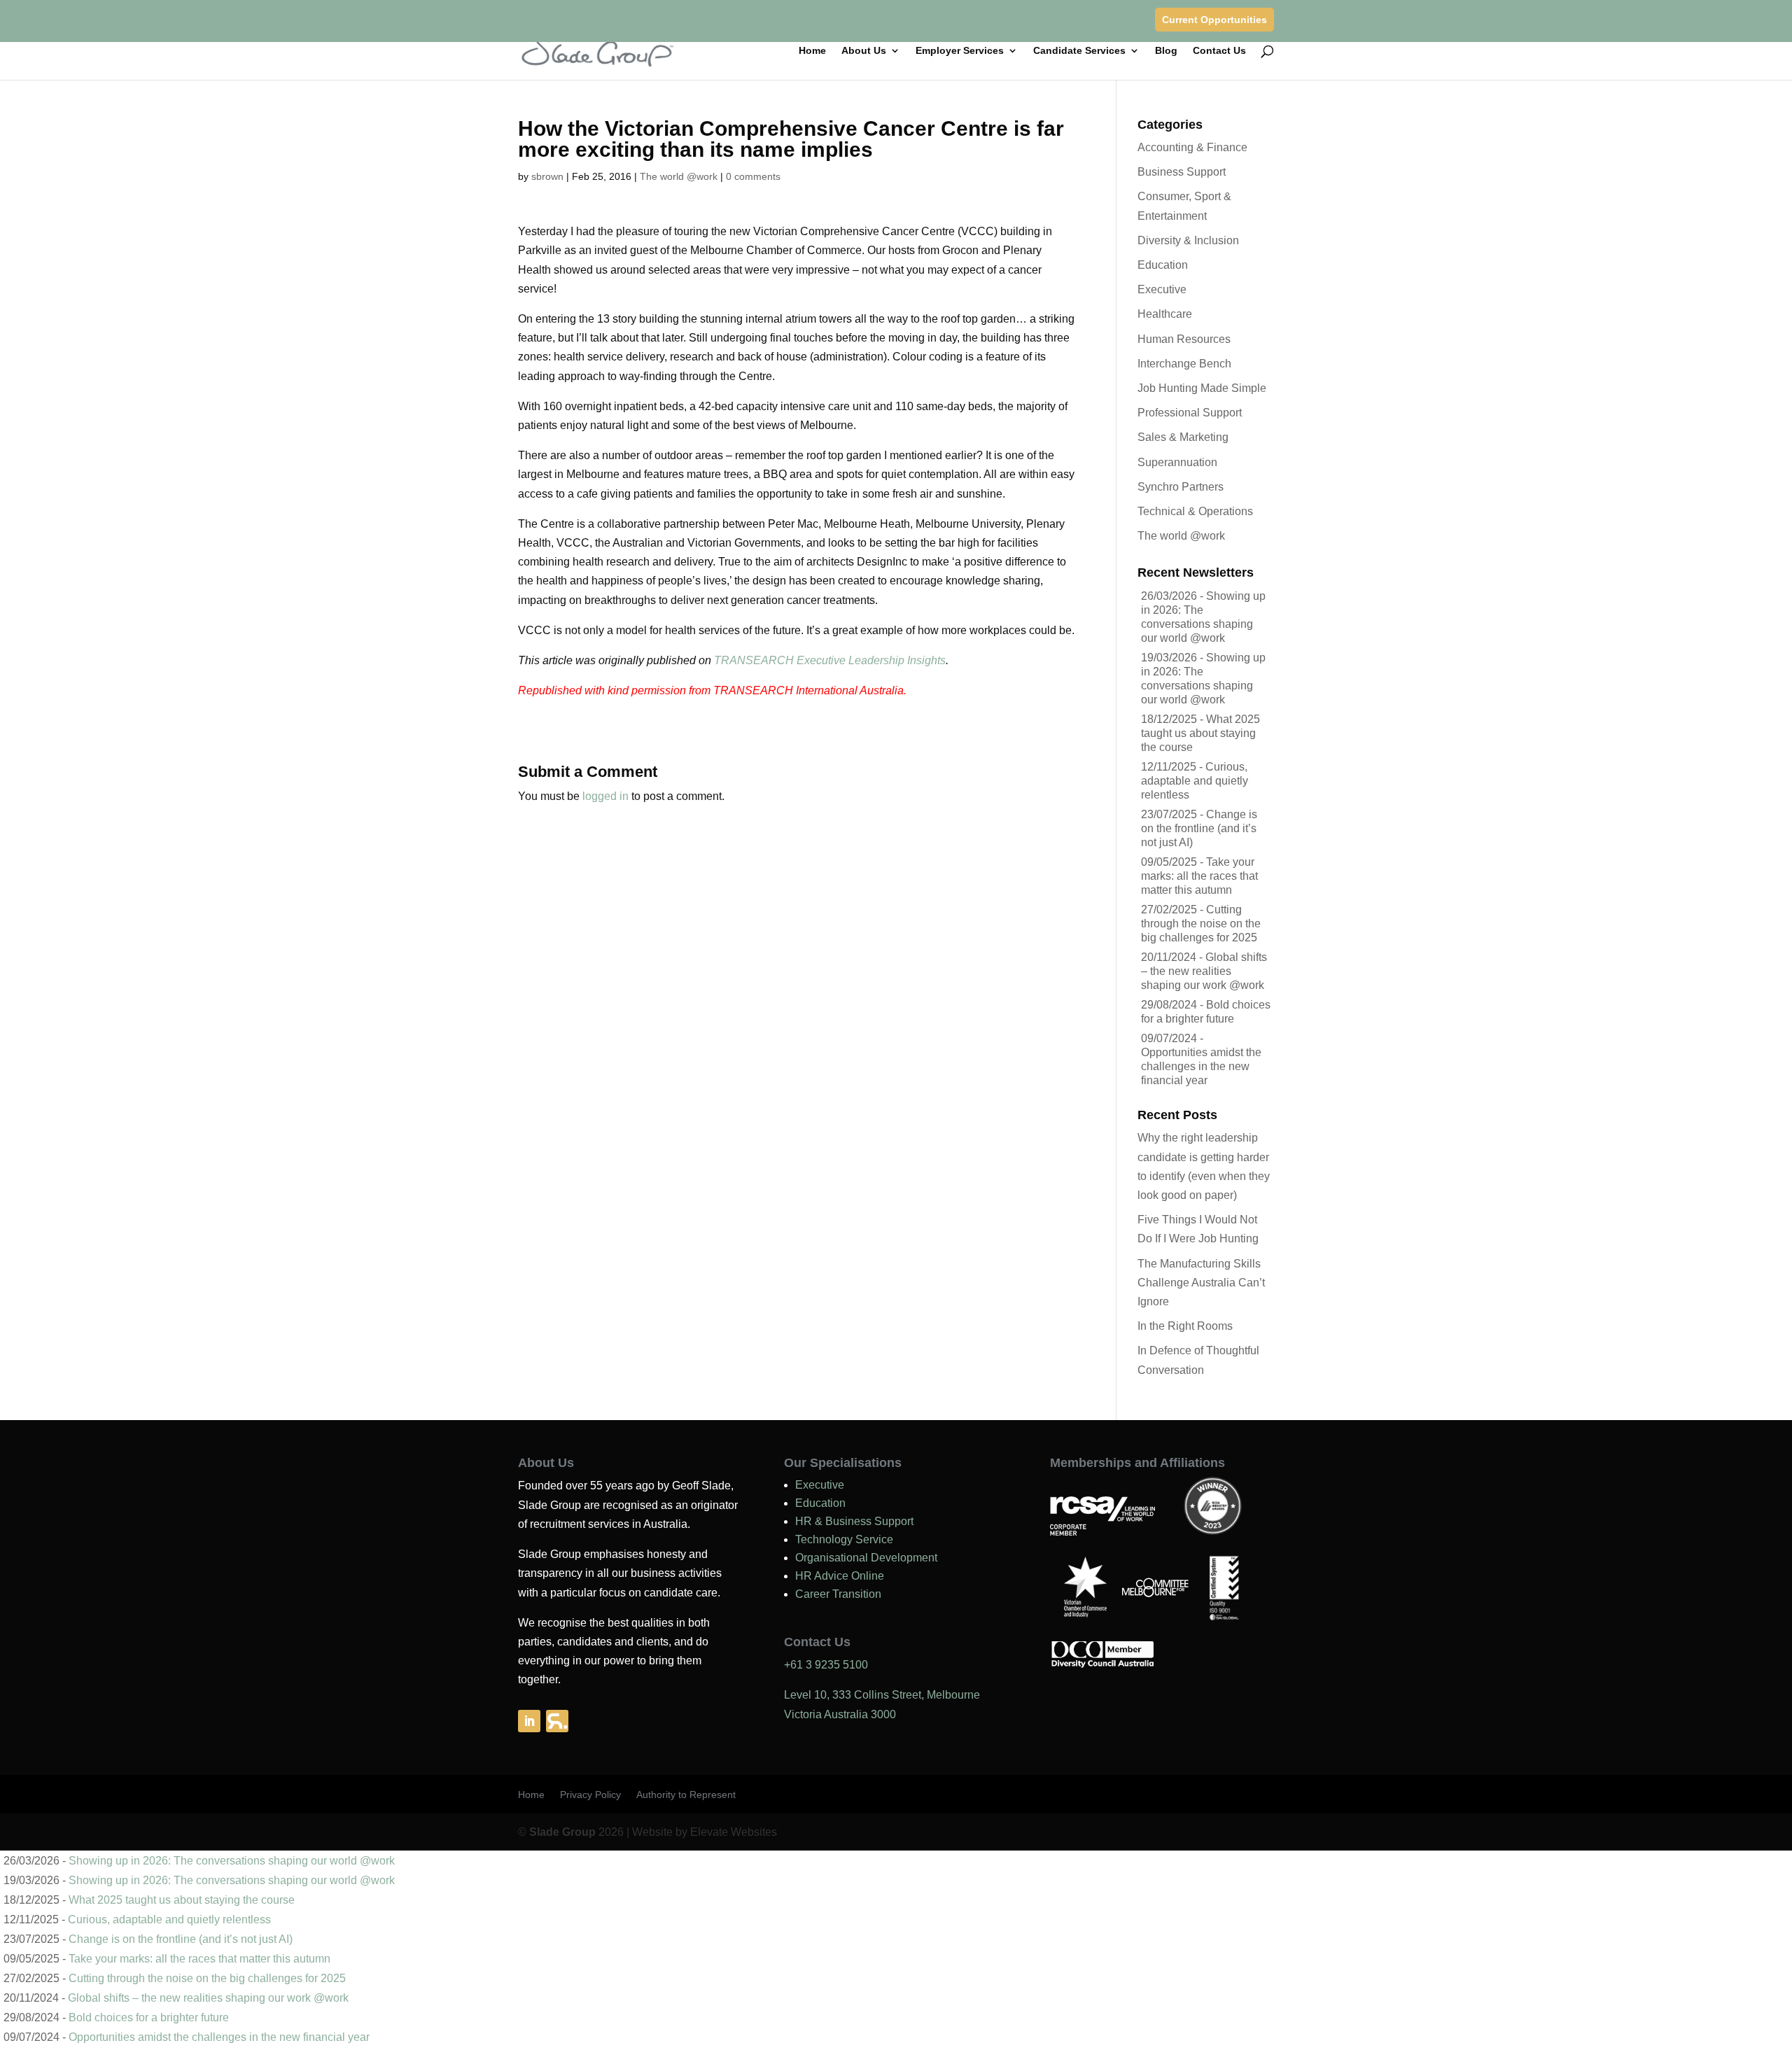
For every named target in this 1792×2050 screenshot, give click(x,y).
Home (812, 51)
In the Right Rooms (1185, 1326)
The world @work (679, 176)
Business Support (1182, 172)
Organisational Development (866, 1558)
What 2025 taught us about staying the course (1200, 733)
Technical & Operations (1195, 511)
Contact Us (1219, 51)
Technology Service (844, 1539)
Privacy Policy (590, 1795)
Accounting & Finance (1192, 147)
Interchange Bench (1184, 364)
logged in (605, 796)
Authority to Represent (686, 1795)
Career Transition (838, 1594)
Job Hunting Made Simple (1202, 388)
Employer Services (960, 51)
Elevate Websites (734, 1832)
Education (1163, 265)
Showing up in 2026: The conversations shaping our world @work (232, 1861)
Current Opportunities (1214, 20)
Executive (1162, 289)
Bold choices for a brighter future (149, 2017)
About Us (864, 51)
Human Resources (1184, 339)
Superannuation (1177, 462)
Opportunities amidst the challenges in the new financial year (1201, 1066)
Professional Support (1190, 413)
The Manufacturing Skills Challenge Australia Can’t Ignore (1201, 1283)
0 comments (753, 176)
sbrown (547, 176)
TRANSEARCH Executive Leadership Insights (830, 660)
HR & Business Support (854, 1521)
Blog (1166, 51)
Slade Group (562, 1832)
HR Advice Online (840, 1576)
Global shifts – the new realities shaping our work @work (1204, 971)
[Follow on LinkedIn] (529, 1721)
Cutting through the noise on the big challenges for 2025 (1201, 924)
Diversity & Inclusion (1188, 240)
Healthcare (1165, 314)
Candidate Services (1079, 51)
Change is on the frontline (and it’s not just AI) (1199, 828)
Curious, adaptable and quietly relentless (1195, 781)
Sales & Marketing (1183, 437)
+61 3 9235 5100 (826, 1665)
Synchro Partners (1181, 487)
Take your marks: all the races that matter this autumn (1199, 876)
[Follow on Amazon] (557, 1721)
